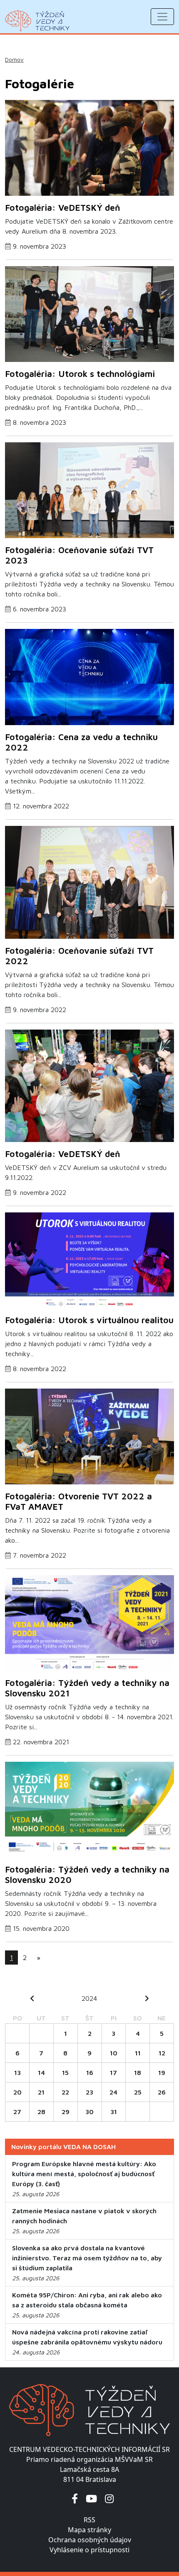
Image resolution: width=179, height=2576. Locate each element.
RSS (89, 2520)
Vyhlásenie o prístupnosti (89, 2550)
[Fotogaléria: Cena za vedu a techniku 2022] (89, 679)
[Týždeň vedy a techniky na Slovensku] (37, 21)
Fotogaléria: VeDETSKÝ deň (63, 207)
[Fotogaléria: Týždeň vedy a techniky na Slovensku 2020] (89, 1812)
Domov (14, 60)
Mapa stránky (89, 2530)
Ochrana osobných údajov (90, 2540)
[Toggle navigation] (162, 17)
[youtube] (91, 2498)
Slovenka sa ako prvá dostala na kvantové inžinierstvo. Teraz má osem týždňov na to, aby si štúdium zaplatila (87, 2258)
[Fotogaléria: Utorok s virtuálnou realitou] (89, 1263)
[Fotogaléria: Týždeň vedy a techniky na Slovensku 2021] (89, 1626)
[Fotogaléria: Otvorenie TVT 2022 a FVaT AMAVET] (89, 1439)
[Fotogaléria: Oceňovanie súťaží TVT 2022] (89, 885)
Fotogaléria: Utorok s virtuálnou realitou (89, 1320)
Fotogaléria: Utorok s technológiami (80, 374)
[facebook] (75, 2498)
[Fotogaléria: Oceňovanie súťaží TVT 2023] (89, 493)
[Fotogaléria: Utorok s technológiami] (89, 317)
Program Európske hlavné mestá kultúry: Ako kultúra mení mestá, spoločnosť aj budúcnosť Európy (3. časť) (84, 2174)
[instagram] (109, 2498)
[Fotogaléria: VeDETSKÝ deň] (89, 150)
